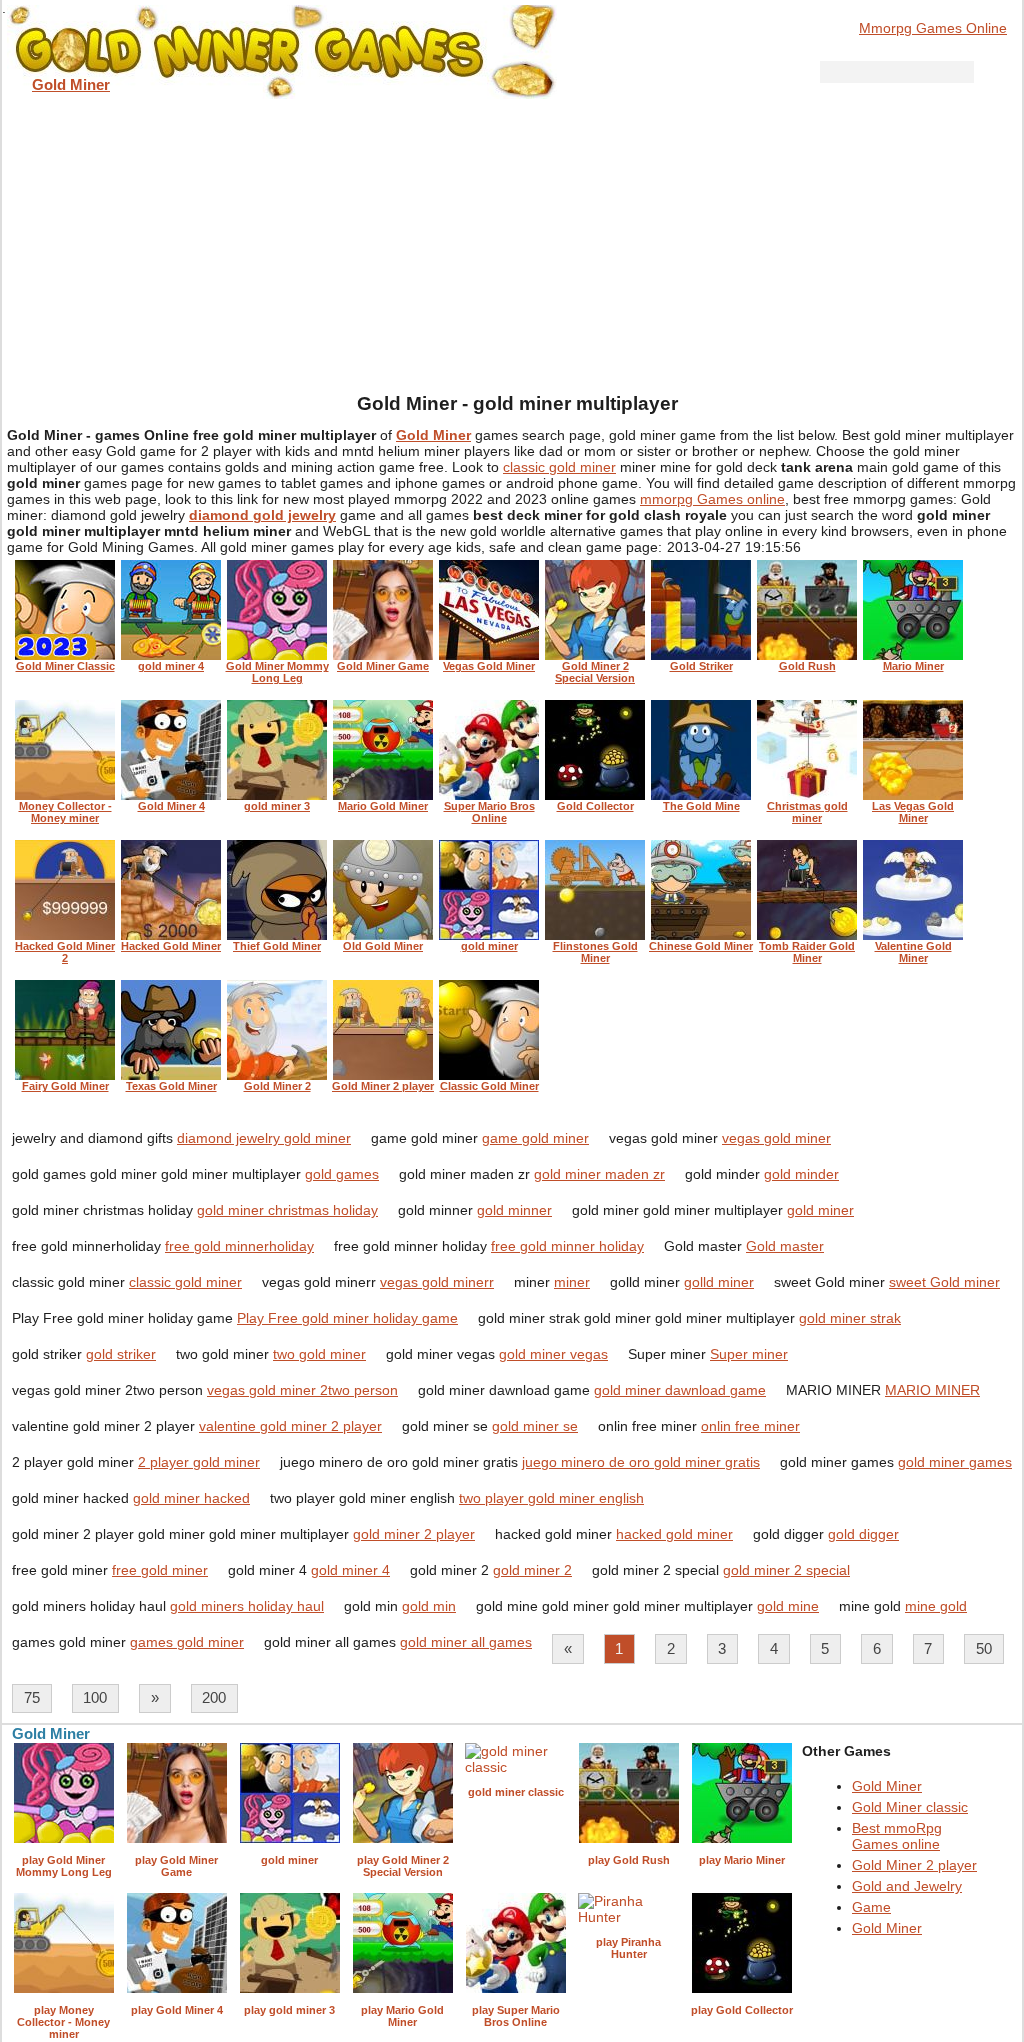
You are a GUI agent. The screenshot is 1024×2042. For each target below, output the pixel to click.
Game (871, 1907)
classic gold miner (559, 467)
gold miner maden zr (599, 1174)
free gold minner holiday (567, 1246)
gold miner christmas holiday (287, 1210)
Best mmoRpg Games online (897, 1836)
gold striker (121, 1354)
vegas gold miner (776, 1138)
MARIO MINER (932, 1390)
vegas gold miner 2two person (302, 1390)
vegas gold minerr (437, 1282)
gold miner (820, 1210)
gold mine (788, 1606)
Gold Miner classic (910, 1807)
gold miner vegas (553, 1354)
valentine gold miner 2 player (290, 1426)
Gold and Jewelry (907, 1886)
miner (572, 1282)
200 (214, 1697)
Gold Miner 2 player (914, 1865)
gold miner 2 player (414, 1534)
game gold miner (535, 1138)
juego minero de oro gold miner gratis (641, 1462)
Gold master (785, 1246)
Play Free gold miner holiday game (347, 1318)
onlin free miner (750, 1426)
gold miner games (955, 1462)
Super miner (749, 1354)
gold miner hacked (191, 1498)
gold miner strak (850, 1318)
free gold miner (160, 1570)
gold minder (801, 1174)
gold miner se (535, 1426)
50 (984, 1648)
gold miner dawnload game (680, 1390)
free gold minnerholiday (239, 1246)
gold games (342, 1174)
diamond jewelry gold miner (264, 1138)
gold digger (863, 1534)
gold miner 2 (532, 1570)
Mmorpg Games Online (933, 28)
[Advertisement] (512, 240)
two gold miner (319, 1354)
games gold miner (187, 1642)
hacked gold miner (674, 1534)
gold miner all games (466, 1642)
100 (95, 1697)
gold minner (514, 1210)
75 (32, 1697)
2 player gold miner (199, 1462)
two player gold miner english (551, 1498)
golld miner (719, 1282)
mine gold (936, 1606)
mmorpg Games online (712, 499)
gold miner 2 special (786, 1570)
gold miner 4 (350, 1570)
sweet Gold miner (944, 1282)
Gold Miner (887, 1786)
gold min (429, 1606)
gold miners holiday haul (247, 1606)
